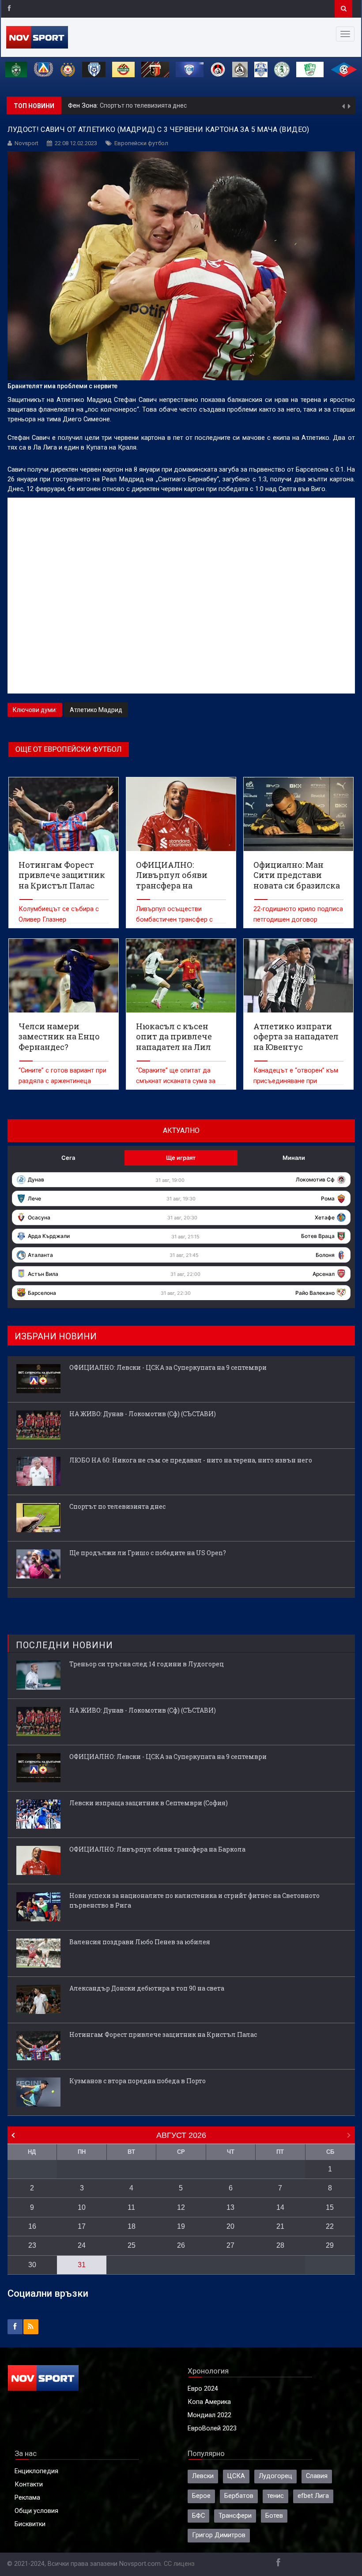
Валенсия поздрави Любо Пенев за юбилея (140, 1942)
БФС (198, 2516)
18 (132, 2226)
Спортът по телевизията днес (117, 1506)
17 (82, 2226)
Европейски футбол (141, 143)
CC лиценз (179, 2564)
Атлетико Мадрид (96, 710)
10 (82, 2207)
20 (230, 2226)
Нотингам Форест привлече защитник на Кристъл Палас (163, 2034)
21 (280, 2226)
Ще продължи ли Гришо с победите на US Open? (171, 105)
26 (181, 2245)
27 (230, 2245)
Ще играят (181, 1158)
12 (181, 2207)
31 (82, 2265)
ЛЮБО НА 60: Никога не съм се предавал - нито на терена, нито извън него (191, 1460)
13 (230, 2207)
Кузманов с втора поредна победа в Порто (138, 2081)
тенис (275, 2496)
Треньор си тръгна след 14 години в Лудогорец (147, 1664)
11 (131, 2207)
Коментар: (85, 106)
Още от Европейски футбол (69, 749)
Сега (68, 1158)
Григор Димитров (219, 2535)
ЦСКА (236, 2476)
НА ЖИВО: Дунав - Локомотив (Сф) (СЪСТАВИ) (143, 1414)
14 (280, 2207)
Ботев (274, 2516)
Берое (201, 2496)
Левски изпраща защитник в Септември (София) (149, 1803)
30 (32, 2265)
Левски (203, 2476)
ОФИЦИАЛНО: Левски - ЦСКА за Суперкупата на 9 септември (168, 1367)
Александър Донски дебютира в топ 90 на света (147, 1988)
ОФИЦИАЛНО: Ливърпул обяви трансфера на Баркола (157, 1849)
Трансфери (235, 2516)
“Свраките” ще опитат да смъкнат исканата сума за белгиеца (176, 1081)
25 (132, 2245)
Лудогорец (275, 2476)
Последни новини (64, 1645)
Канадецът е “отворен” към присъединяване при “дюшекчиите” (296, 1081)
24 (82, 2245)
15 (330, 2207)
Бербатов (239, 2496)
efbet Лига (313, 2496)
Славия (317, 2476)
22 (330, 2226)
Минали (294, 1158)
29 (330, 2245)
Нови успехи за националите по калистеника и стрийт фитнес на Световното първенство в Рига (194, 1900)
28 (280, 2245)
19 (181, 2226)
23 (32, 2245)
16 (32, 2226)
